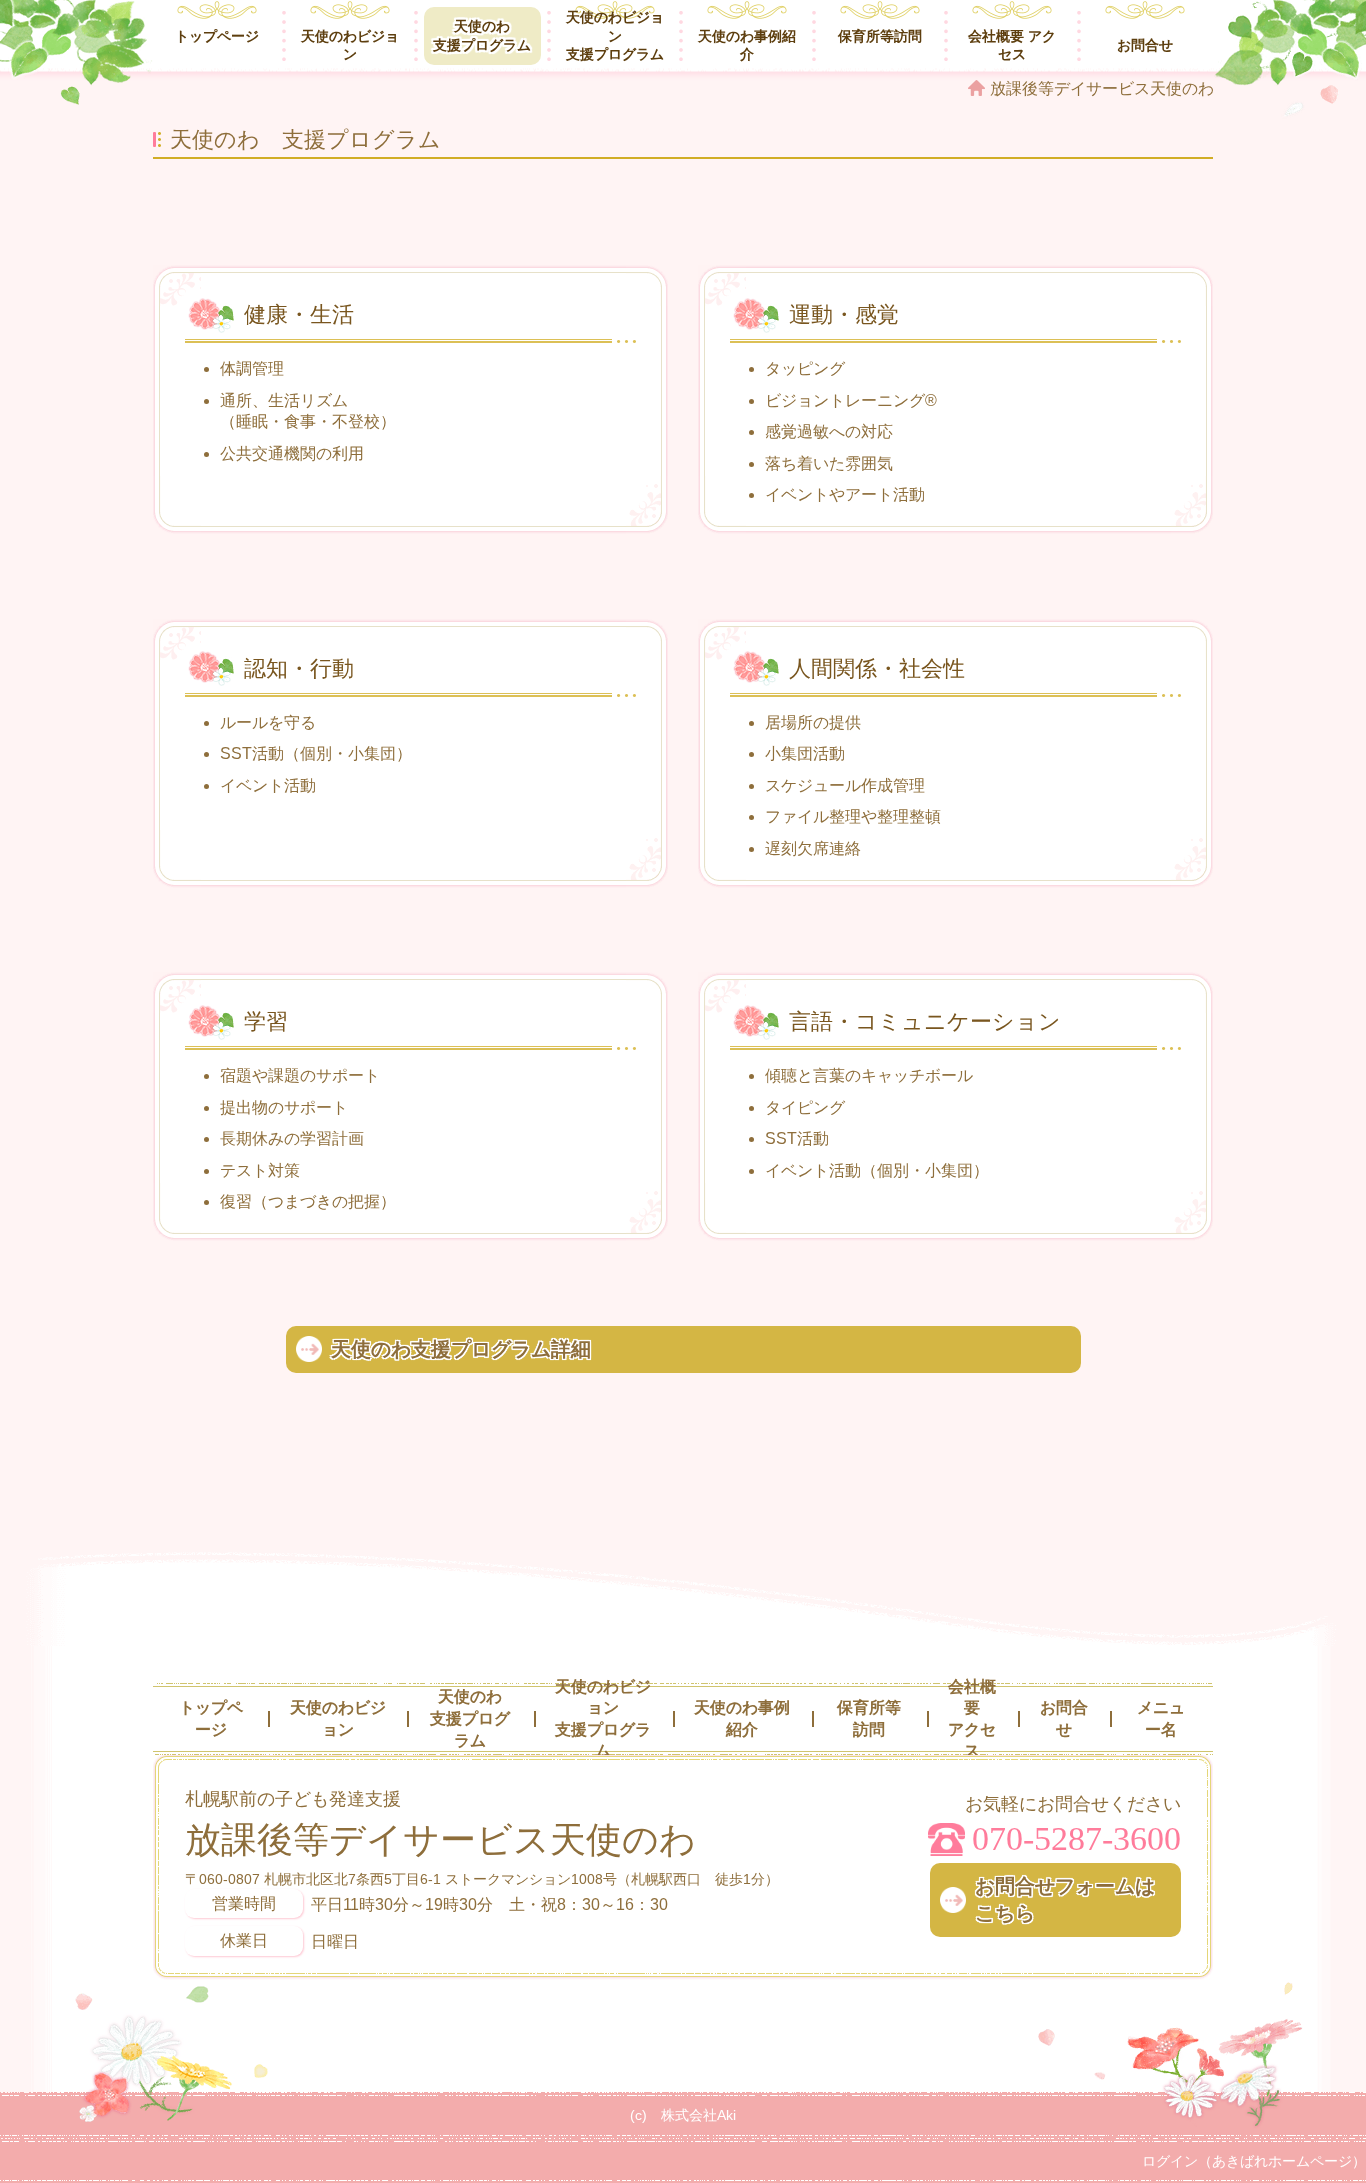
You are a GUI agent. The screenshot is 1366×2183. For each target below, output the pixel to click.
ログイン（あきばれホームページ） (1254, 2161)
